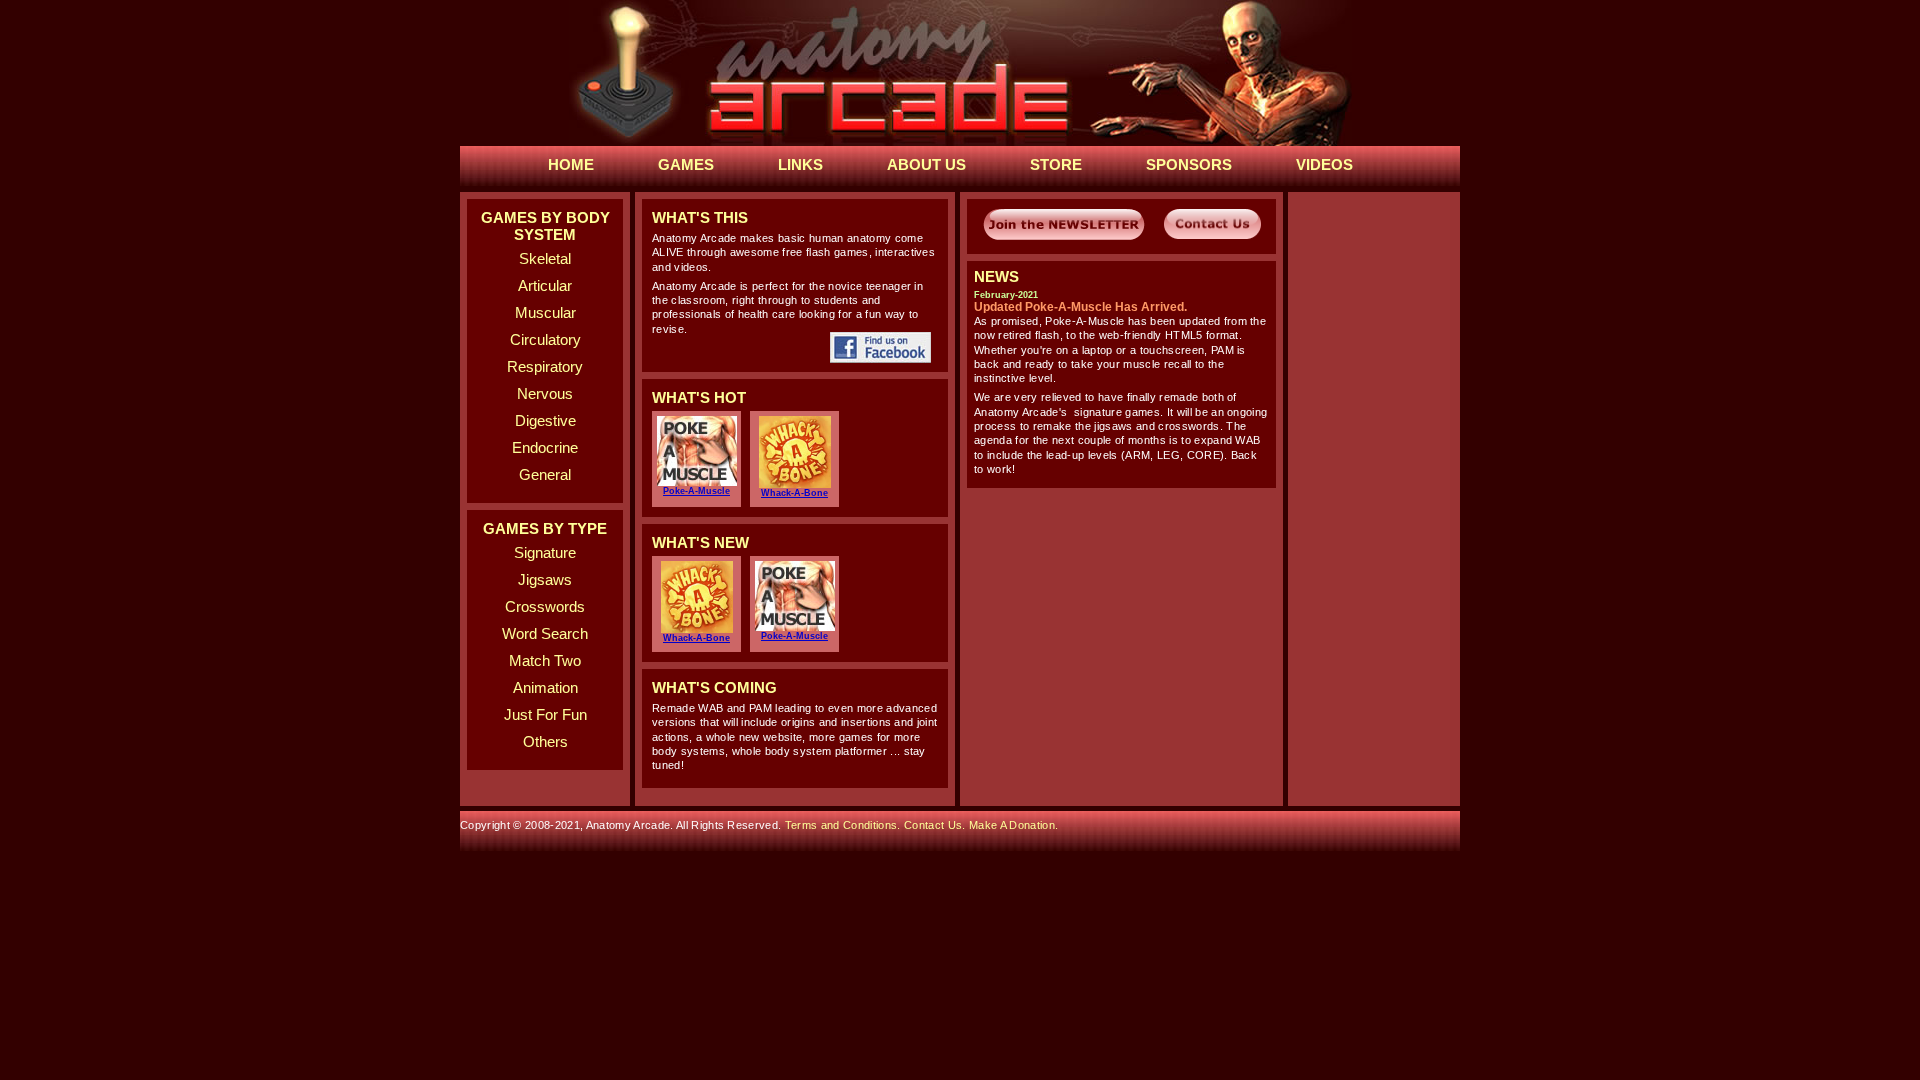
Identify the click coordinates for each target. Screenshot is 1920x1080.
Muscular (545, 312)
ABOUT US (926, 164)
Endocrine (545, 447)
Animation (545, 687)
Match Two (545, 660)
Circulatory (545, 339)
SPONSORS (1189, 164)
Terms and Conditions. (844, 825)
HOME (571, 164)
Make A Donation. (1013, 825)
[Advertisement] (1122, 620)
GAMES (686, 164)
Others (545, 741)
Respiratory (545, 366)
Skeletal (545, 258)
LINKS (800, 164)
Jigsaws (545, 579)
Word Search (545, 633)
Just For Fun (545, 714)
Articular (545, 285)
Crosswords (545, 606)
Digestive (545, 420)
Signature (545, 552)
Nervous (545, 393)
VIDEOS (1324, 164)
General (545, 474)
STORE (1056, 164)
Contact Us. (936, 825)
